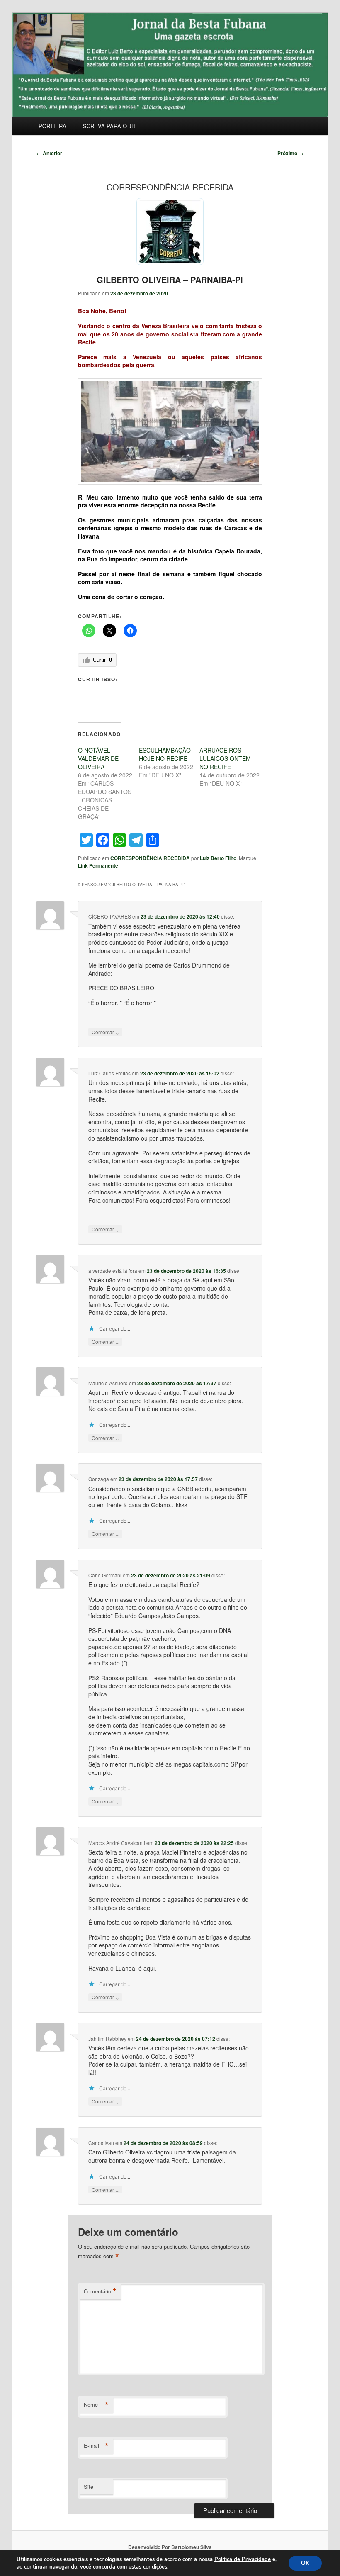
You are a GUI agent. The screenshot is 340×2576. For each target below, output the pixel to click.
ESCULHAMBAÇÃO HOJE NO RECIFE (165, 754)
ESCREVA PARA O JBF (109, 126)
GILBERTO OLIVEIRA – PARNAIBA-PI (170, 279)
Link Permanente (98, 865)
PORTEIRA (52, 126)
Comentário (100, 2291)
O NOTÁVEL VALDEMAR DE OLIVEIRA (98, 758)
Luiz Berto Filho (218, 858)
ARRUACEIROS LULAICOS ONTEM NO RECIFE (225, 758)
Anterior (49, 153)
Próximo (290, 153)
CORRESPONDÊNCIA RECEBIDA (150, 858)
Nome (96, 2405)
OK (305, 2563)
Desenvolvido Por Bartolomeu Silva (170, 2547)
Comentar (105, 1032)
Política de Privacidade (243, 2559)
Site (89, 2487)
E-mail (96, 2446)
